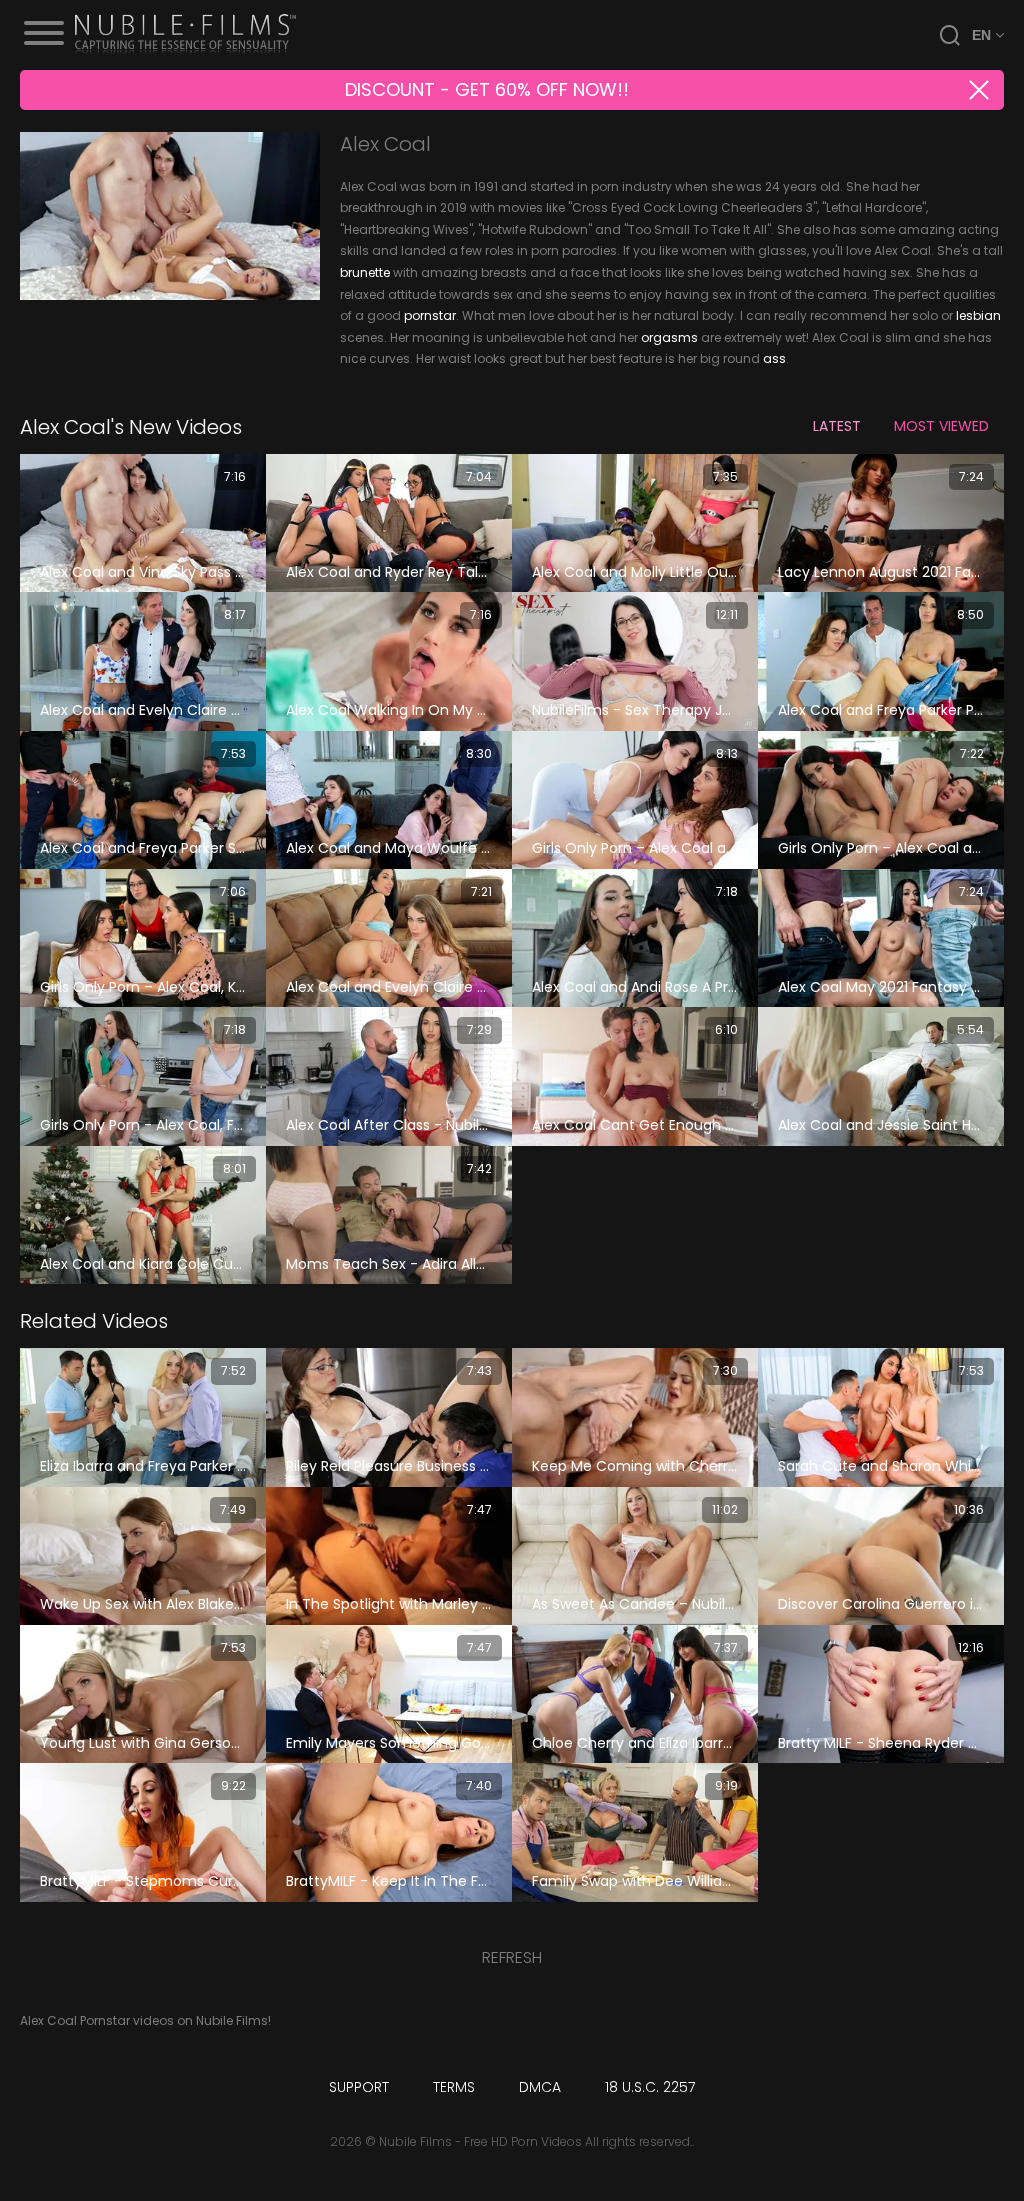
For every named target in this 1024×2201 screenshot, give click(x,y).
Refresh (512, 1957)
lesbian (978, 315)
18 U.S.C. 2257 (650, 2087)
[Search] (950, 35)
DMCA (540, 2087)
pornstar (430, 315)
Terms (454, 2087)
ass (774, 358)
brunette (365, 272)
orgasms (669, 337)
